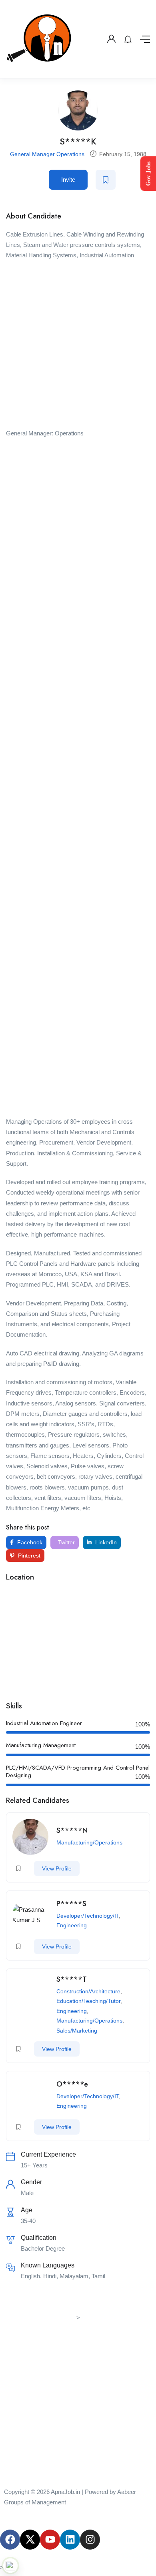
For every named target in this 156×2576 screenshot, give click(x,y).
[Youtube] (50, 2540)
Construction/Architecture (88, 1991)
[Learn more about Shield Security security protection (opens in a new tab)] (10, 2566)
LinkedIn (105, 1542)
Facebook (29, 1542)
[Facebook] (10, 2540)
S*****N (72, 1830)
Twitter (66, 1542)
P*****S (71, 1904)
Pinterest (28, 1556)
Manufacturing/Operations (89, 1842)
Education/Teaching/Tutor (88, 2001)
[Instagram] (90, 2540)
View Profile (57, 1868)
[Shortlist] (106, 180)
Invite (68, 179)
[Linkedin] (70, 2540)
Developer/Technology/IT (88, 1916)
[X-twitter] (30, 2540)
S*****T (72, 1979)
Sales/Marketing (77, 2031)
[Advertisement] (78, 347)
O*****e (72, 2084)
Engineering (72, 1925)
